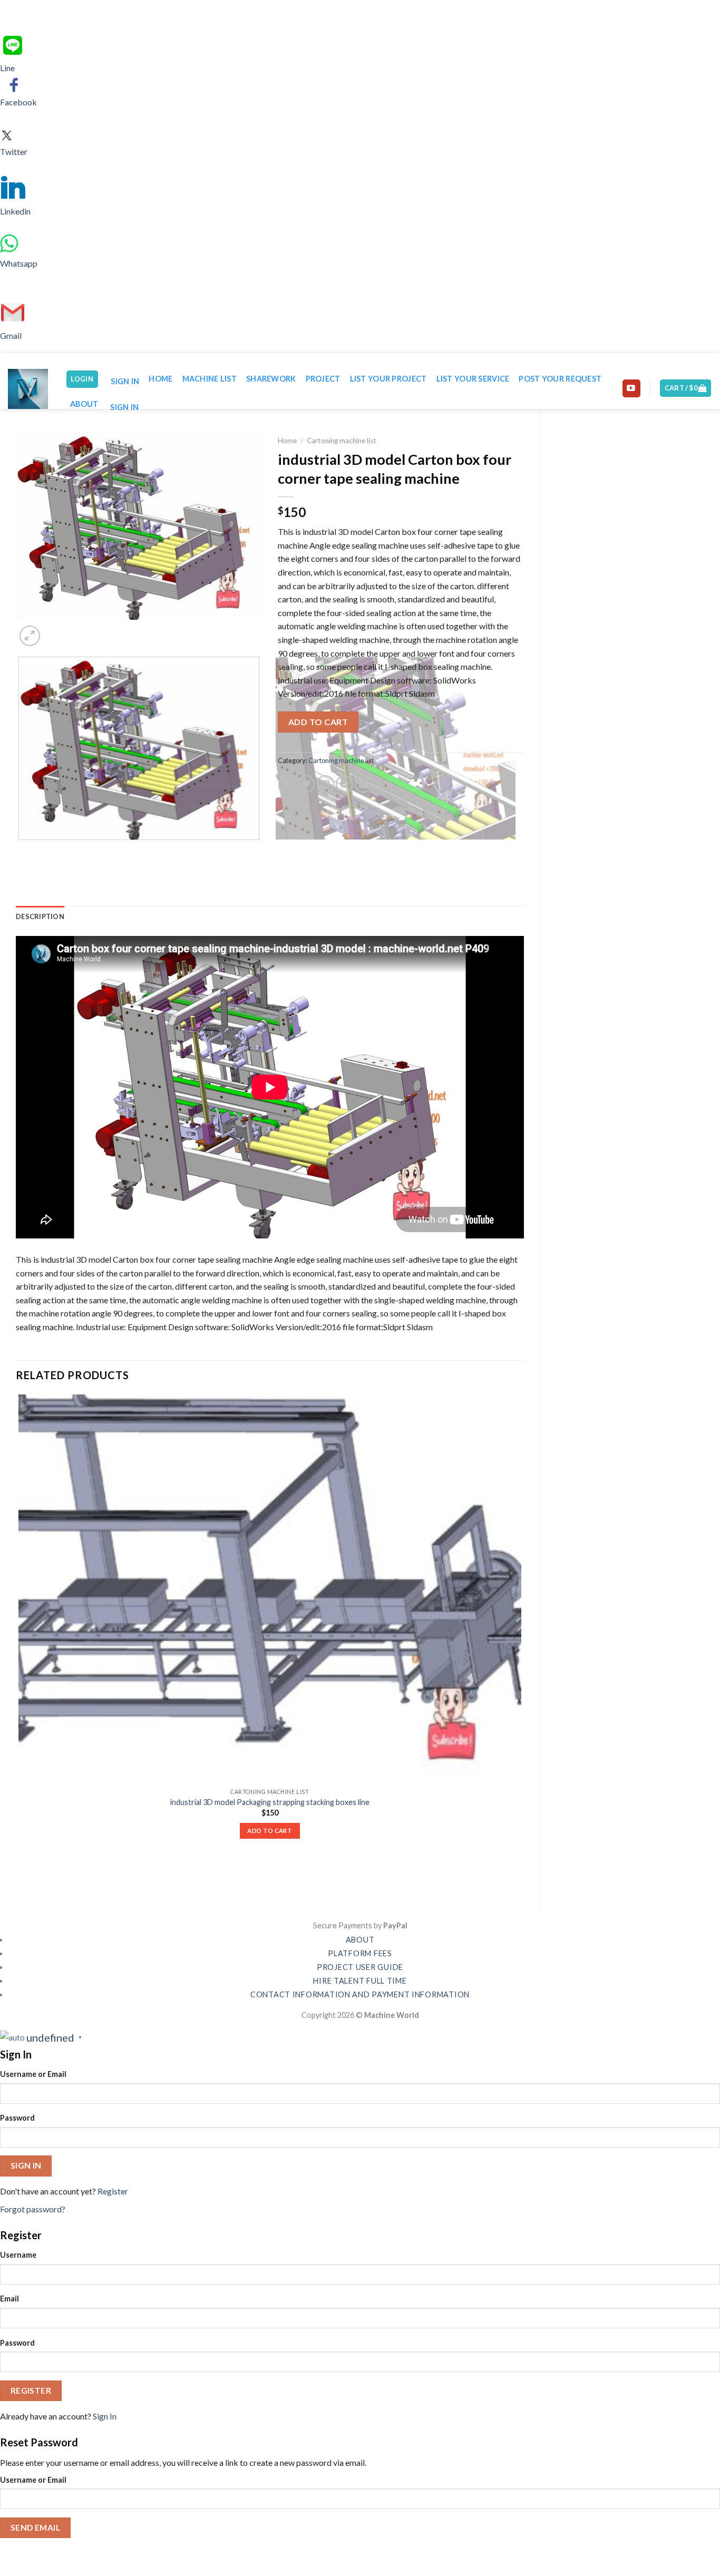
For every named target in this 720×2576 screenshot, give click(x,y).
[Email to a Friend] (325, 784)
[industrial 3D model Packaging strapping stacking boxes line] (270, 1589)
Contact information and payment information (360, 1994)
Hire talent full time (360, 1981)
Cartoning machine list (342, 441)
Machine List (210, 379)
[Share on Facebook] (287, 784)
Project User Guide (360, 1967)
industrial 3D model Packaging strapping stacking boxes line (270, 1802)
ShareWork (271, 379)
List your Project (388, 379)
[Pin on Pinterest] (344, 784)
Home (160, 379)
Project (323, 379)
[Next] (55, 630)
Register (113, 2191)
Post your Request (560, 379)
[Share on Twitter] (306, 784)
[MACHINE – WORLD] (29, 389)
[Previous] (21, 850)
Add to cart (318, 722)
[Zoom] (30, 636)
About (84, 404)
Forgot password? (33, 2209)
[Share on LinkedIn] (363, 784)
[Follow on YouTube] (631, 388)
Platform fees (360, 1953)
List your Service (473, 379)
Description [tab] (40, 916)
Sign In (105, 2416)
